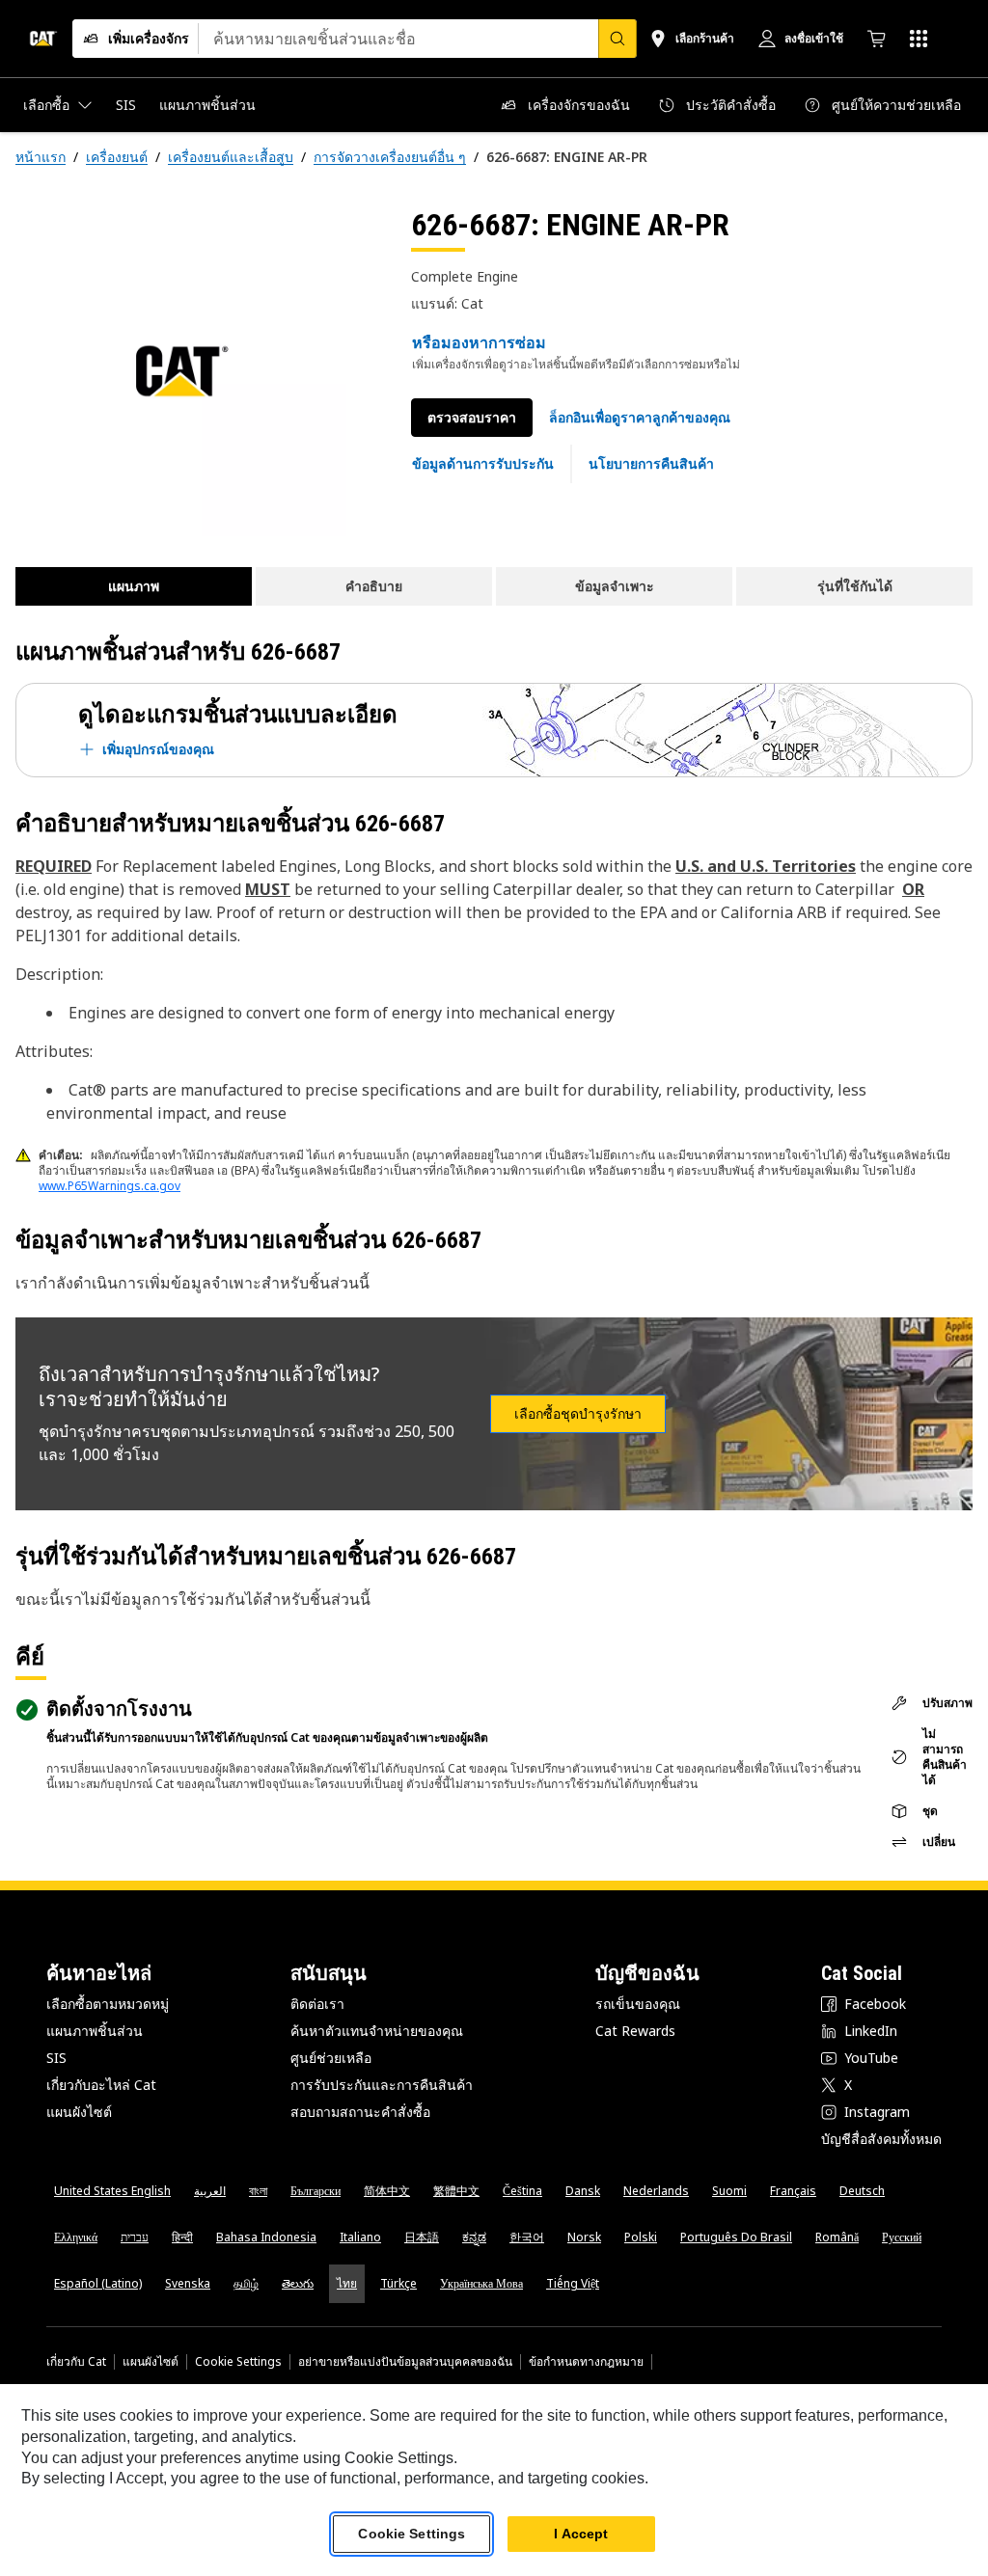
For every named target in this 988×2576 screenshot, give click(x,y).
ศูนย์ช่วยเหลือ (331, 2058)
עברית (135, 2237)
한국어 (527, 2237)
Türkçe (398, 2283)
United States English (112, 2191)
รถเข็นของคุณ (638, 2004)
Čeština (522, 2191)
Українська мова (481, 2283)
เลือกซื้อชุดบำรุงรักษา (578, 1414)
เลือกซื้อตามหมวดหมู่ (108, 2004)
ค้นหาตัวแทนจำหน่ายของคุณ (377, 2031)
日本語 (422, 2237)
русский (902, 2237)
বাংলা (258, 2191)
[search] (617, 39)
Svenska (188, 2283)
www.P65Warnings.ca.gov (110, 1186)
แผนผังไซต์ (79, 2112)
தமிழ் (246, 2283)
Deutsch (862, 2191)
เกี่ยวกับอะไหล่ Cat (101, 2085)
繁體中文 (456, 2191)
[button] (640, 418)
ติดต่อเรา (317, 2004)
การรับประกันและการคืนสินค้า (382, 2085)
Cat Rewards (635, 2031)
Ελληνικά (76, 2237)
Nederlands (656, 2191)
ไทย (347, 2283)
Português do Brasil (736, 2237)
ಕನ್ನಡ (474, 2237)
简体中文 (387, 2191)
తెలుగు (298, 2283)
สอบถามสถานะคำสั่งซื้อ (360, 2112)
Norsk (584, 2237)
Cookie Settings (238, 2362)
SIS (56, 2058)
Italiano (360, 2237)
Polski (641, 2237)
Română (837, 2237)
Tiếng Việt (573, 2283)
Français (793, 2191)
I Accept (581, 2534)
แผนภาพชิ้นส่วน (95, 2031)
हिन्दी (182, 2237)
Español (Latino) (98, 2283)
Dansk (583, 2191)
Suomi (729, 2191)
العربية (210, 2191)
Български (316, 2191)
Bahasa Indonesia (266, 2237)
